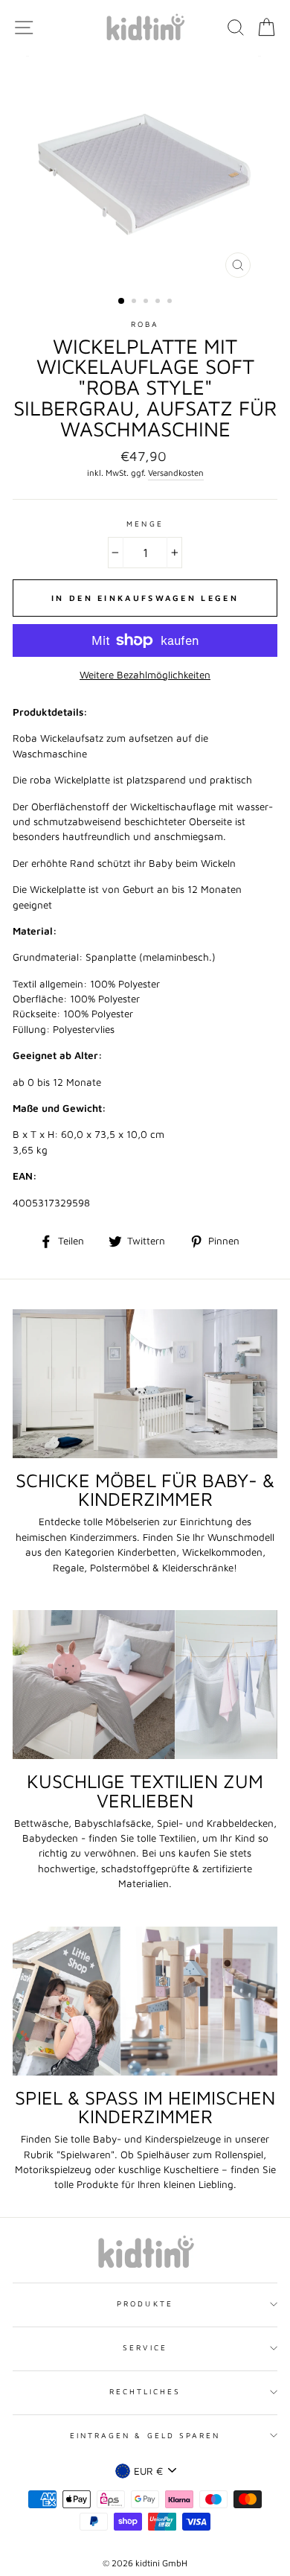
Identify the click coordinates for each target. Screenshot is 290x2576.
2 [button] (135, 302)
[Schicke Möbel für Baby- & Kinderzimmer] (145, 1384)
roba (145, 324)
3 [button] (147, 302)
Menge (145, 524)
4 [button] (159, 302)
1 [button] (122, 302)
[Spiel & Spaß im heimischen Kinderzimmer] (145, 2001)
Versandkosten (176, 473)
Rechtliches (145, 2391)
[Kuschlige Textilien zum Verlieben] (145, 1685)
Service (145, 2347)
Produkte (145, 2303)
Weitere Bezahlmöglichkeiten (145, 675)
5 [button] (171, 302)
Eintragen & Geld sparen (145, 2435)
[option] (145, 171)
